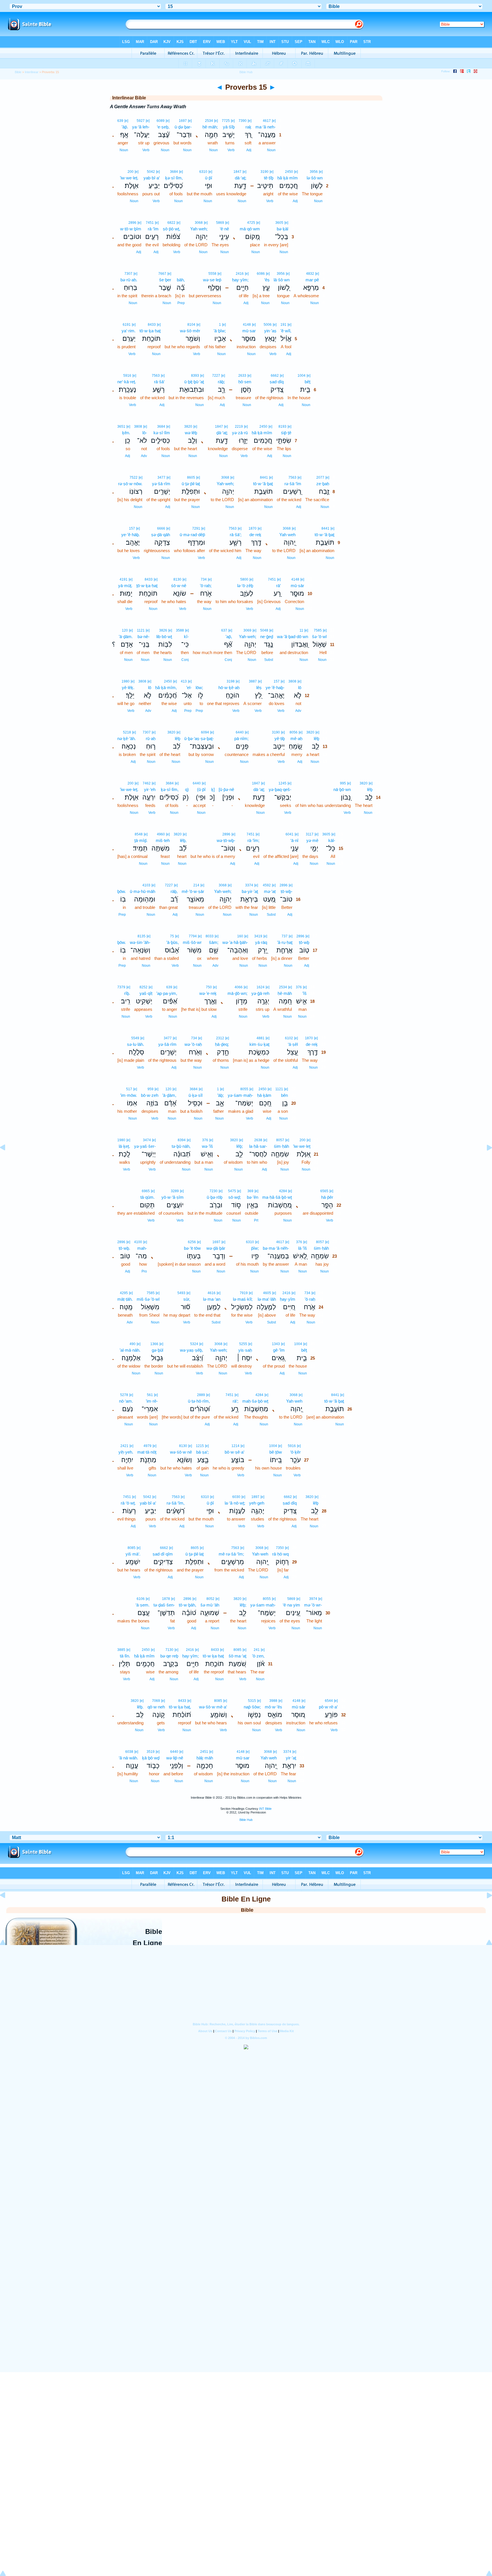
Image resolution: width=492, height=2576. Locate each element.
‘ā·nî (294, 840)
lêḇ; (240, 1146)
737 (285, 936)
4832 (310, 274)
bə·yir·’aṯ (250, 891)
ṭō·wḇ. (124, 1248)
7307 (128, 274)
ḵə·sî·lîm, (174, 178)
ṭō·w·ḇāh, (187, 1605)
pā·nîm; (241, 738)
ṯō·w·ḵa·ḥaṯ (147, 586)
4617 (267, 121)
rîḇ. (127, 993)
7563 (156, 376)
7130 (169, 1650)
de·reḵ (255, 535)
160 (240, 936)
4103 (146, 885)
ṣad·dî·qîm (163, 1554)
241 (257, 1650)
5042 (151, 172)
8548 (139, 834)
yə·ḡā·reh (260, 993)
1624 (261, 987)
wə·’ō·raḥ (193, 1044)
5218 (127, 732)
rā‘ (278, 586)
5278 (124, 1395)
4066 (239, 987)
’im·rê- (152, 1401)
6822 (171, 223)
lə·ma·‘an (212, 1299)
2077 (320, 478)
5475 (232, 1191)
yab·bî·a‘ (152, 178)
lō (300, 687)
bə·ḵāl (282, 229)
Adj (249, 150)
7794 (193, 936)
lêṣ (259, 687)
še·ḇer (165, 280)
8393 (195, 376)
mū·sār (297, 586)
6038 (129, 1752)
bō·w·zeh (150, 1095)
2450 (289, 172)
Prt (256, 1220)
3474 (147, 1140)
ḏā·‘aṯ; (222, 433)
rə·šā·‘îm (293, 484)
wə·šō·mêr (190, 331)
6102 (289, 1038)
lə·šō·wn (315, 178)
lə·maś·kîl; (243, 1299)
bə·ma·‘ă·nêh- (276, 1248)
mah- (142, 1248)
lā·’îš (303, 1248)
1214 (235, 1446)
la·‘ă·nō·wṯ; (235, 1503)
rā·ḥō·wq (280, 1554)
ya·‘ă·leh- (141, 127)
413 (184, 681)
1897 (255, 1497)
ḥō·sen (245, 382)
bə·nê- (143, 637)
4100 (138, 1242)
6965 (146, 1191)
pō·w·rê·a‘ (328, 1707)
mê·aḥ (296, 738)
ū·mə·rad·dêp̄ (192, 535)
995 (343, 783)
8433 (152, 325)
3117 (310, 834)
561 (150, 1395)
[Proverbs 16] (485, 1160)
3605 (279, 223)
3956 (314, 172)
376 (299, 987)
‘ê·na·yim (291, 1605)
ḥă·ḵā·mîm (288, 178)
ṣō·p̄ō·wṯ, (172, 229)
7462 (147, 783)
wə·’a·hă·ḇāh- (235, 942)
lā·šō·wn (282, 280)
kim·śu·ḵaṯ (259, 1044)
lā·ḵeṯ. (124, 1146)
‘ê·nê (224, 229)
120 (125, 630)
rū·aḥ (151, 738)
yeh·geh (257, 1503)
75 (172, 936)
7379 (121, 987)
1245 (282, 783)
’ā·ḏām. (126, 637)
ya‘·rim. (129, 331)
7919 (244, 1293)
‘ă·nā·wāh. (128, 1758)
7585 (318, 630)
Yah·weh (287, 535)
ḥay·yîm (288, 1299)
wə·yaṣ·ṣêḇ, (191, 1350)
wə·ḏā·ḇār (216, 1248)
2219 (239, 427)
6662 (275, 376)
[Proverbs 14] (7, 1160)
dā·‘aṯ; (241, 178)
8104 (191, 325)
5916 (127, 376)
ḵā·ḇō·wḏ (151, 1758)
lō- (145, 433)
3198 (231, 681)
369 (250, 1191)
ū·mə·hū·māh (143, 891)
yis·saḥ (245, 1350)
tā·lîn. (125, 1656)
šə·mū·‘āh (210, 1605)
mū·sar (249, 331)
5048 (264, 630)
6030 (236, 1497)
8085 (132, 1548)
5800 (244, 579)
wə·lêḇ (191, 433)
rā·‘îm (153, 229)
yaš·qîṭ (146, 993)
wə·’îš (207, 1146)
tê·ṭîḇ (269, 178)
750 (209, 987)
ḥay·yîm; (240, 280)
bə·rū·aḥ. (129, 280)
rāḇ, (174, 891)
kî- (186, 637)
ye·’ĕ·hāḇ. (131, 535)
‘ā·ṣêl (293, 1044)
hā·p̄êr (327, 1197)
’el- (189, 687)
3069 (247, 630)
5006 (268, 325)
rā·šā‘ (159, 382)
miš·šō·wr (192, 942)
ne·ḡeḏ (267, 637)
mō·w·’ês (273, 1707)
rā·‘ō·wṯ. (128, 1503)
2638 (258, 1140)
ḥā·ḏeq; (222, 1044)
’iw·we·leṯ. (129, 178)
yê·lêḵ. (128, 687)
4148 (247, 325)
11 (301, 630)
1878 (166, 1599)
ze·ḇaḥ (323, 484)
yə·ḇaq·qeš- (280, 789)
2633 (242, 376)
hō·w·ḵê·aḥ (229, 687)
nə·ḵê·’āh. (127, 738)
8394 (182, 1140)
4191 (124, 579)
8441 (264, 478)
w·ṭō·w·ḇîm (131, 229)
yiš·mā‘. (133, 1554)
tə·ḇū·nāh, (181, 1146)
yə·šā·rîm (161, 484)
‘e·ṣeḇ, (163, 127)
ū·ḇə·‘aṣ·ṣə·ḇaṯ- (199, 738)
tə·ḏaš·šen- (164, 1605)
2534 (209, 121)
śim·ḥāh (281, 1146)
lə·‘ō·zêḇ (245, 586)
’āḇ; (221, 1095)
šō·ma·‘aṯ (237, 1656)
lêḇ (316, 738)
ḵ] (213, 789)
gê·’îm (279, 1350)
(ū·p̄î (201, 789)
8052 (210, 1599)
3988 (273, 1701)
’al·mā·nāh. (130, 1350)
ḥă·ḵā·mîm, (166, 687)
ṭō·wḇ (304, 942)
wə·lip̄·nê (175, 1758)
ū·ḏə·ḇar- (183, 127)
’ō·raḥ (310, 1299)
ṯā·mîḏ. (141, 840)
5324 (194, 1344)
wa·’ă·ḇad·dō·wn (293, 637)
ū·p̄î (209, 178)
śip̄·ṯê (286, 433)
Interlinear (32, 72)
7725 (226, 121)
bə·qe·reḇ (169, 1656)
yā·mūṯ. (125, 586)
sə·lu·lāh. (136, 1044)
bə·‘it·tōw (192, 1248)
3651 (121, 427)
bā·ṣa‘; (202, 1452)
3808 (138, 427)
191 (283, 325)
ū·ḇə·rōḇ (215, 1197)
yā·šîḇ (229, 127)
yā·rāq (261, 942)
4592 (267, 885)
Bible (18, 72)
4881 (261, 1038)
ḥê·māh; (210, 127)
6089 (161, 121)
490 (133, 1344)
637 (224, 630)
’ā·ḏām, (169, 1095)
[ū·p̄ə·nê (226, 789)
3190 (265, 172)
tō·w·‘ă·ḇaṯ (263, 484)
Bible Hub (246, 1820)
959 (150, 1089)
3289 (175, 1191)
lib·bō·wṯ (164, 637)
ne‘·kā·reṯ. (127, 382)
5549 (135, 1038)
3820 (188, 427)
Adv (144, 456)
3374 (249, 885)
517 (129, 1089)
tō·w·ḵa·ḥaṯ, (180, 1707)
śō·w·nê (179, 586)
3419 (258, 936)
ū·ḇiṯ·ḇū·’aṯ (194, 382)
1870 (253, 528)
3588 (180, 630)
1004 (302, 376)
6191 (127, 325)
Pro (144, 1271)
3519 (151, 1752)
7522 (134, 478)
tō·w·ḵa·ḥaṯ (150, 331)
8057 (280, 1140)
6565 (324, 1191)
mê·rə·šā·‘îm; (231, 1554)
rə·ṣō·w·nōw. (130, 484)
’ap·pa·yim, (167, 993)
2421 (124, 1446)
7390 (243, 121)
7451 (150, 223)
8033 (210, 936)
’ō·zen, (258, 1656)
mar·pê (312, 280)
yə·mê (312, 840)
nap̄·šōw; (252, 1707)
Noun (271, 150)
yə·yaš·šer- (145, 1146)
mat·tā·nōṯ (147, 1452)
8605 (191, 478)
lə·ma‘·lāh (267, 1299)
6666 (161, 528)
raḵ (248, 127)
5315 (252, 1701)
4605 (267, 1293)
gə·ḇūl (157, 1350)
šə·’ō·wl (319, 637)
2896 (132, 223)
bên (284, 1095)
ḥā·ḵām (264, 1095)
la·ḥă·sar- (258, 1146)
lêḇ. (140, 1707)
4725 (251, 223)
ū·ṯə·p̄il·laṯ (191, 484)
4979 (147, 1446)
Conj (228, 660)
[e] (274, 121)
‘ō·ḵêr (295, 1452)
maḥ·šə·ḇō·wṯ (255, 1401)
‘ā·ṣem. (143, 1605)
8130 (177, 579)
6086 (261, 274)
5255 (243, 1344)
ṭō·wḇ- (287, 891)
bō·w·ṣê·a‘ (234, 1452)
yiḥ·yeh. (126, 1452)
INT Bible (265, 1809)
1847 (237, 172)
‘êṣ (267, 280)
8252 (143, 987)
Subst (269, 660)
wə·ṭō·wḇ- (226, 840)
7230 (214, 1191)
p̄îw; (255, 1248)
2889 (201, 1395)
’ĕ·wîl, (286, 331)
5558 (212, 274)
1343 (276, 1344)
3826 (163, 630)
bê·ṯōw (276, 1452)
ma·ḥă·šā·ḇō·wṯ (277, 1197)
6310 (203, 172)
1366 (154, 1344)
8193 (282, 427)
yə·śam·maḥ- (240, 1095)
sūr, (187, 1299)
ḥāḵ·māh (205, 1758)
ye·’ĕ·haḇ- (275, 687)
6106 (141, 1599)
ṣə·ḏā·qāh (161, 535)
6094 (205, 732)
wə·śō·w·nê (181, 1452)
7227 (216, 376)
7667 (162, 274)
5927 (141, 121)
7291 (196, 528)
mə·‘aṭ (270, 891)
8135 (142, 936)
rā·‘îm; (253, 840)
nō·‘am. (126, 1401)
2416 (240, 274)
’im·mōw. (129, 1095)
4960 (161, 834)
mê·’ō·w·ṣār (193, 891)
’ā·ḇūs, (173, 942)
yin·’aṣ (270, 331)
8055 (244, 1089)
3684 (174, 172)
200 (131, 172)
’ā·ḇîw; (220, 331)
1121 (141, 630)
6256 (192, 1242)
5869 (220, 223)
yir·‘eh (150, 789)
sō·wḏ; (235, 1197)
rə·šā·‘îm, (176, 1503)
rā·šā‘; (236, 535)
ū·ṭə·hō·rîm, (199, 1401)
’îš (305, 993)
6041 (290, 834)
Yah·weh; (199, 229)
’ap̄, (229, 637)
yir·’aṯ (291, 1758)
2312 (220, 1038)
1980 (126, 681)
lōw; (199, 687)
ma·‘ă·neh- (266, 127)
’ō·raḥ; (206, 586)
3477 (161, 478)
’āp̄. (125, 127)
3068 (199, 223)
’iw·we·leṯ (302, 1146)
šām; (214, 942)
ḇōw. (122, 891)
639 (120, 121)
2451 (204, 1752)
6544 (329, 1701)
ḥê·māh (285, 993)
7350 (280, 1548)
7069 (156, 1701)
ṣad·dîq (277, 382)
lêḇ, (183, 840)
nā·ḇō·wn (342, 789)
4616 (212, 1293)
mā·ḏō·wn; (237, 993)
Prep (181, 303)
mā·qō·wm (250, 229)
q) (187, 789)
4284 (283, 1191)
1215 (200, 1446)
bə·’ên (253, 1197)
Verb (231, 150)
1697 (183, 121)
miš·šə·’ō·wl (148, 1299)
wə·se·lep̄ (212, 280)
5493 (181, 1293)
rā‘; (235, 1401)
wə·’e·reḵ (208, 993)
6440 (240, 732)
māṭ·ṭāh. (125, 1299)
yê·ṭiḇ (280, 738)
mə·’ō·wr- (313, 1605)
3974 (313, 1599)
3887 (253, 681)
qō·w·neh (156, 1707)
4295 (124, 1293)
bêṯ (307, 382)
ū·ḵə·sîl (195, 1095)
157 (132, 528)
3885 (121, 1650)
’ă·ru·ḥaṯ (285, 942)
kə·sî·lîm (162, 433)
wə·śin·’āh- (140, 942)
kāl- (332, 840)
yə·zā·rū (240, 433)
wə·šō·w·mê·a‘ (213, 1707)
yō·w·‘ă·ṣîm (173, 1197)
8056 (294, 732)
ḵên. (126, 433)
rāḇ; (221, 382)
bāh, (181, 280)
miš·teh (163, 840)
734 (204, 579)
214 (196, 885)
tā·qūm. (147, 1197)
